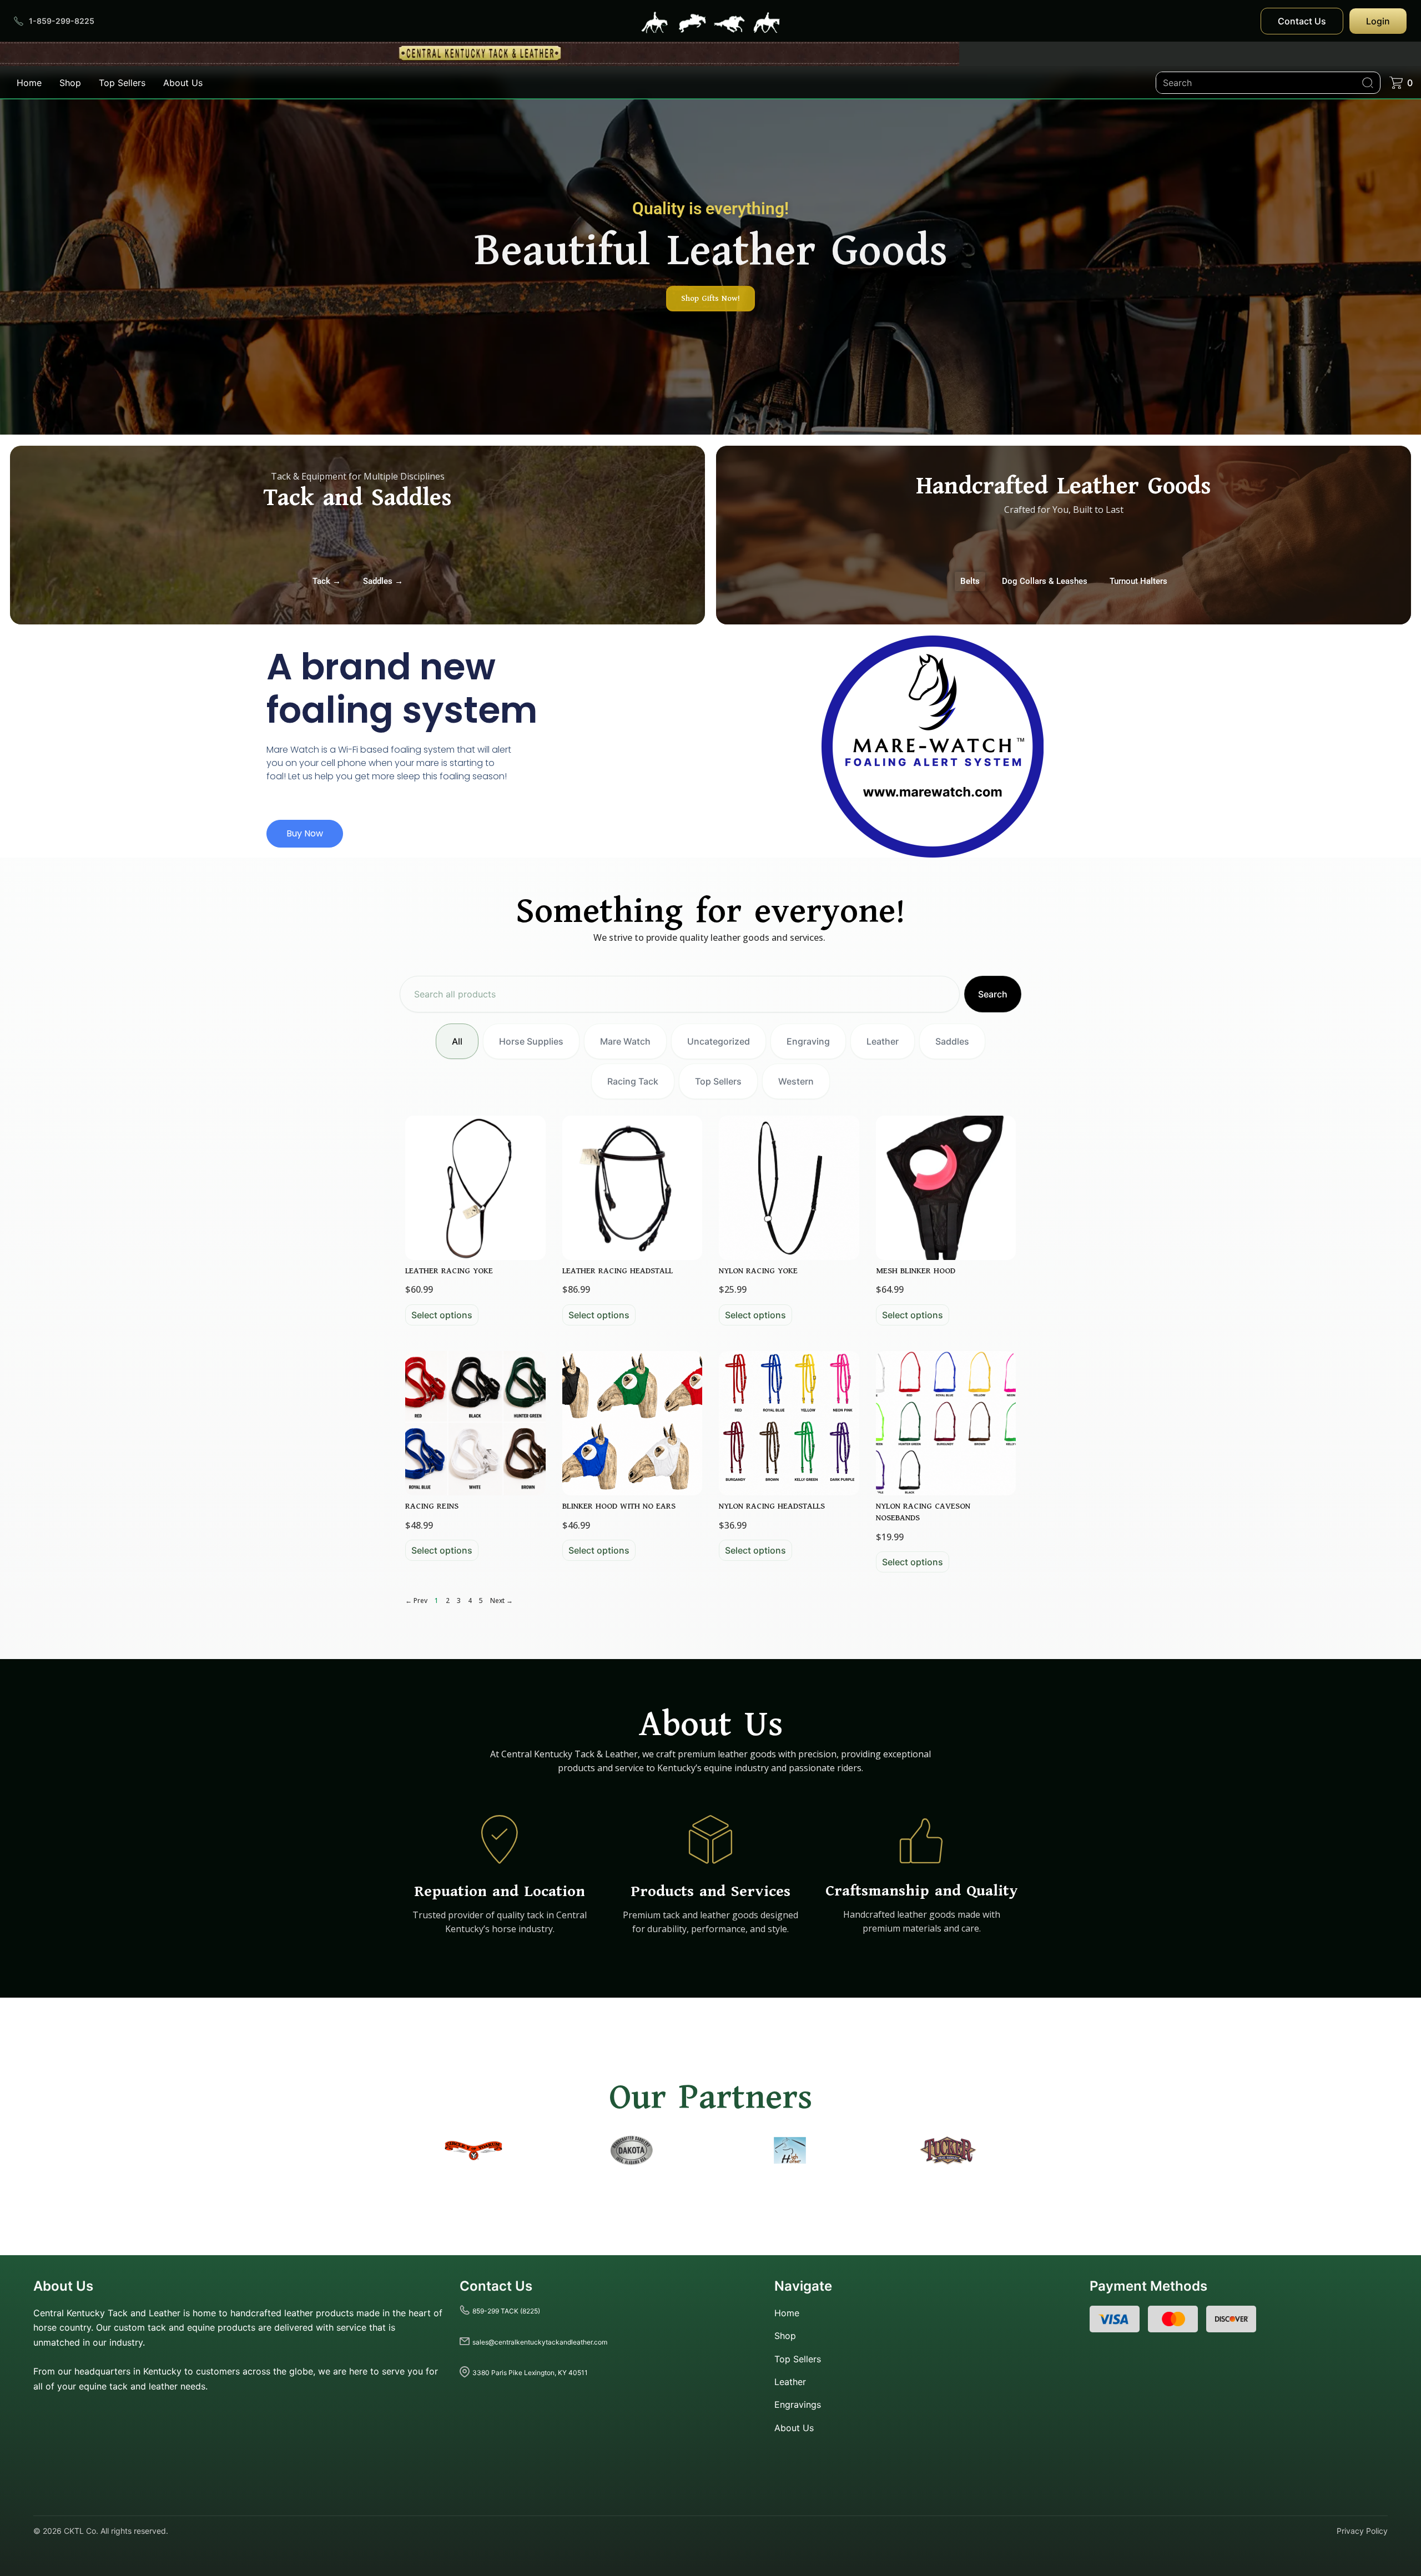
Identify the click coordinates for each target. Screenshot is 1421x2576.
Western (796, 1081)
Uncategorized (719, 1041)
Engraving (808, 1041)
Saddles (952, 1041)
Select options (442, 1315)
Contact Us (1302, 21)
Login (1378, 21)
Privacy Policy (1362, 2531)
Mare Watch (625, 1041)
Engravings (798, 2404)
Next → (502, 1600)
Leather (883, 1041)
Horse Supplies (531, 1041)
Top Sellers (122, 83)
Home (29, 83)
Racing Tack (633, 1081)
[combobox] (680, 994)
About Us (183, 83)
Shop (70, 83)
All (457, 1041)
